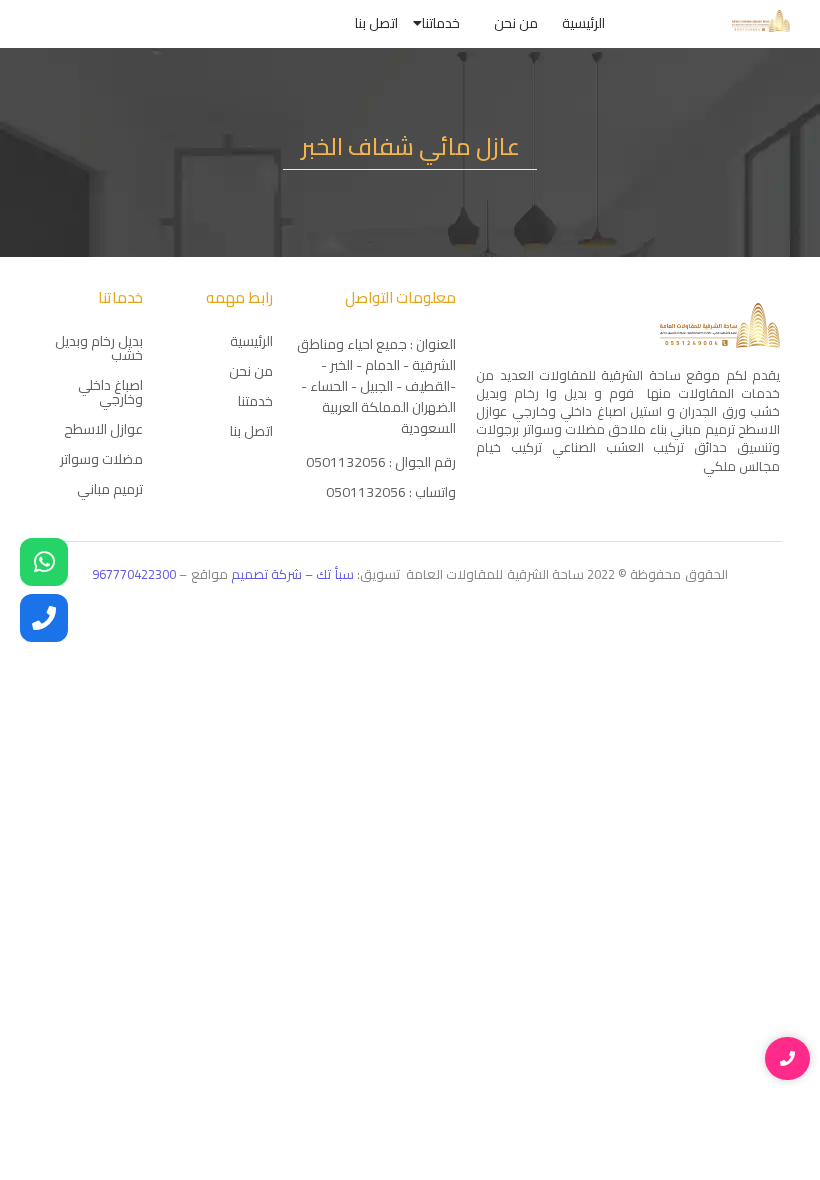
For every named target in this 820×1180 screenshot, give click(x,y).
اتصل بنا (376, 23)
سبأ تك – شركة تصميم (294, 574)
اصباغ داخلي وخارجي (110, 392)
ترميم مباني (110, 489)
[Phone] (44, 618)
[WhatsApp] (44, 562)
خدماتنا (441, 23)
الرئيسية (583, 23)
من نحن (516, 23)
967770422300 (134, 574)
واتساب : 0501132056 (391, 492)
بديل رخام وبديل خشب (99, 348)
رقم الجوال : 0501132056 (381, 462)
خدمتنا (255, 401)
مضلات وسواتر (101, 459)
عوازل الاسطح (103, 429)
